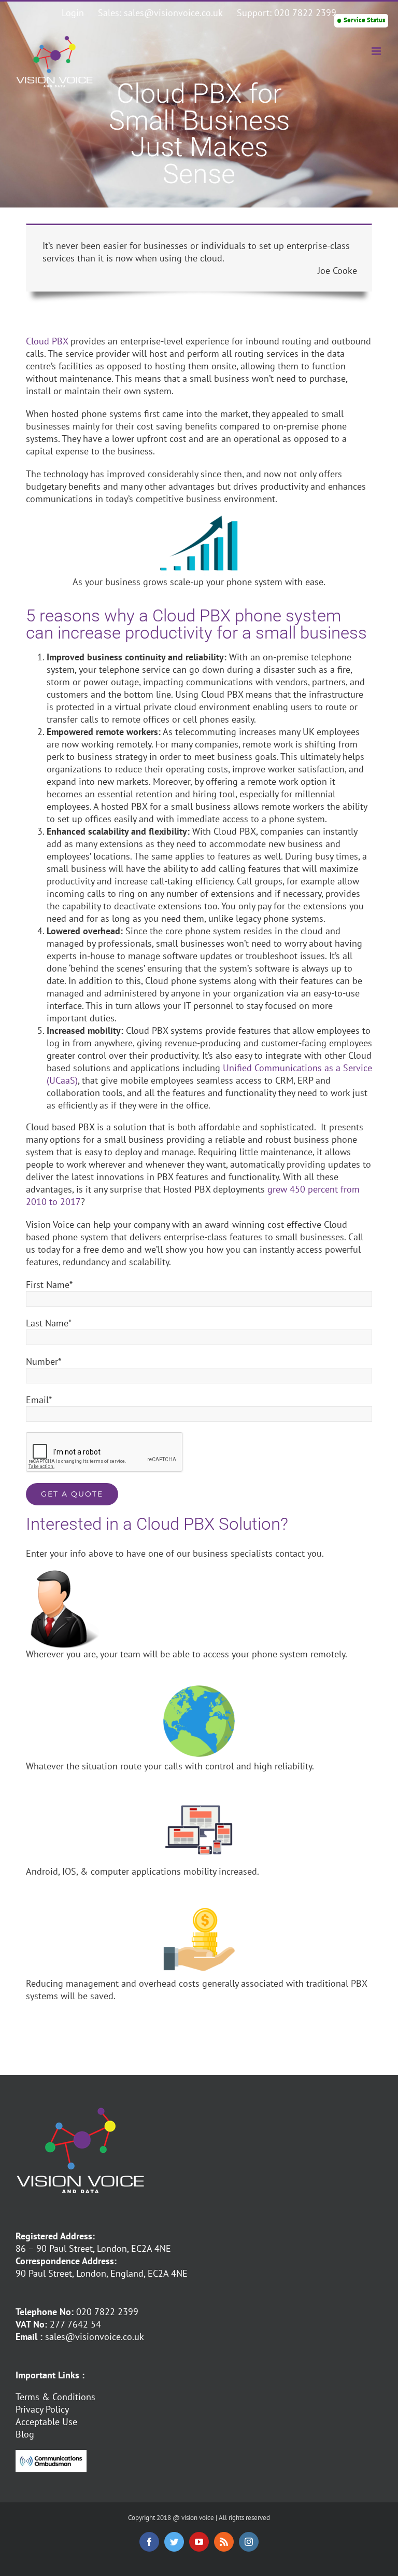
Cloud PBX (47, 341)
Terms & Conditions (55, 2397)
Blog (25, 2434)
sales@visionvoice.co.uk (95, 2337)
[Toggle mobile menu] (377, 51)
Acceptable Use (46, 2422)
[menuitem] (73, 13)
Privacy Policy (42, 2409)
